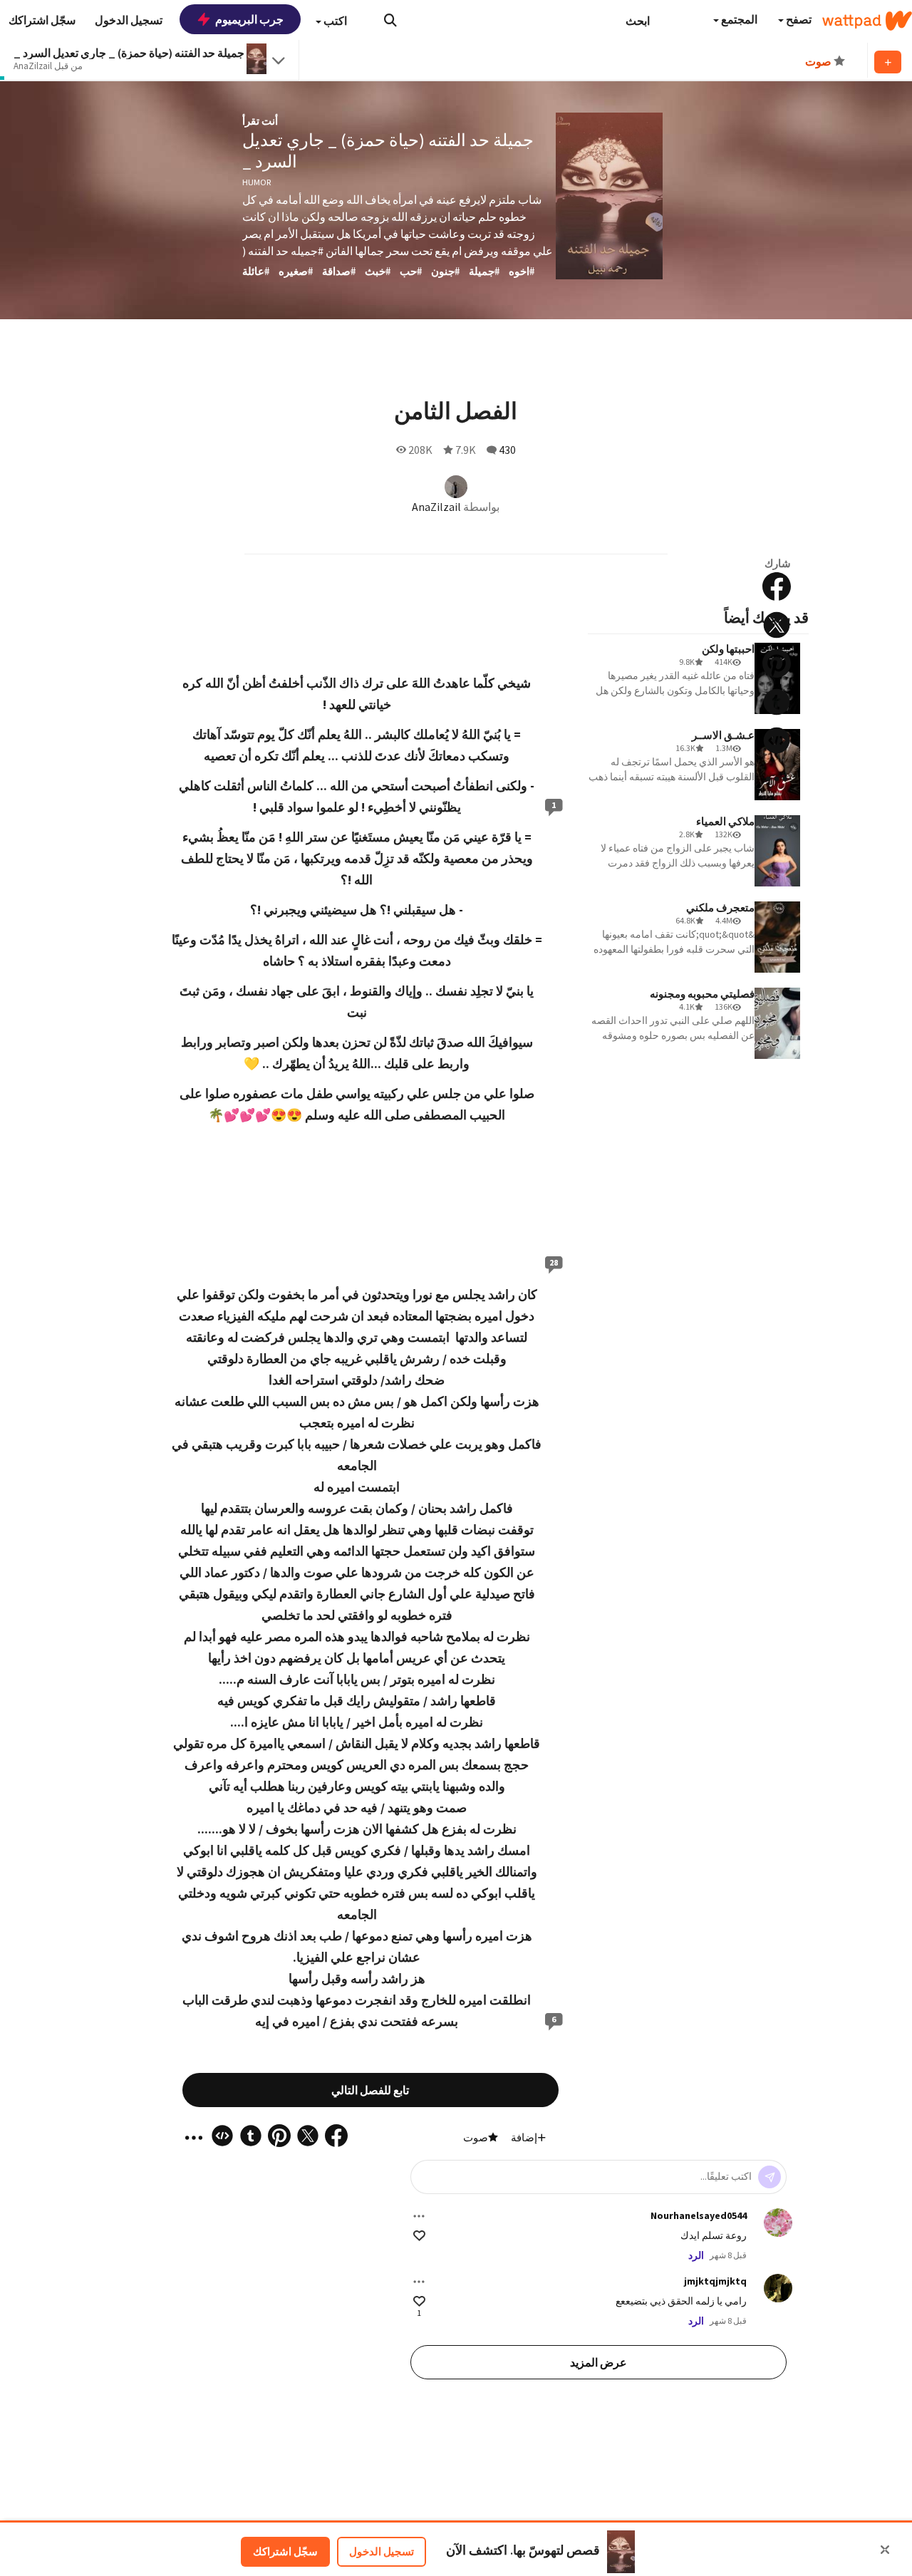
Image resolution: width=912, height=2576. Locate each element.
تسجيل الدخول (382, 2551)
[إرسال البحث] (390, 20)
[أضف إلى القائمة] (888, 62)
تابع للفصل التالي (370, 2090)
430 (507, 450)
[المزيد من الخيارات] (419, 2216)
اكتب (334, 21)
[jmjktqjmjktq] (778, 2288)
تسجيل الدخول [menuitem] (129, 20)
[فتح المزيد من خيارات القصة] (777, 779)
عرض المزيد (598, 2362)
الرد (696, 2255)
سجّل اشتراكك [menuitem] (42, 20)
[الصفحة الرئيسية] (867, 21)
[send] (769, 2177)
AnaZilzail (436, 507)
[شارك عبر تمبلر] (777, 702)
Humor (256, 182)
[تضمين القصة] (777, 740)
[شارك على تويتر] (777, 625)
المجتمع (738, 19)
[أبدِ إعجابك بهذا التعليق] (419, 2236)
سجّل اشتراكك (285, 2551)
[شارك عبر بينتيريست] (777, 663)
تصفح (798, 19)
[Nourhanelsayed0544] (778, 2223)
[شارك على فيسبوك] (777, 586)
